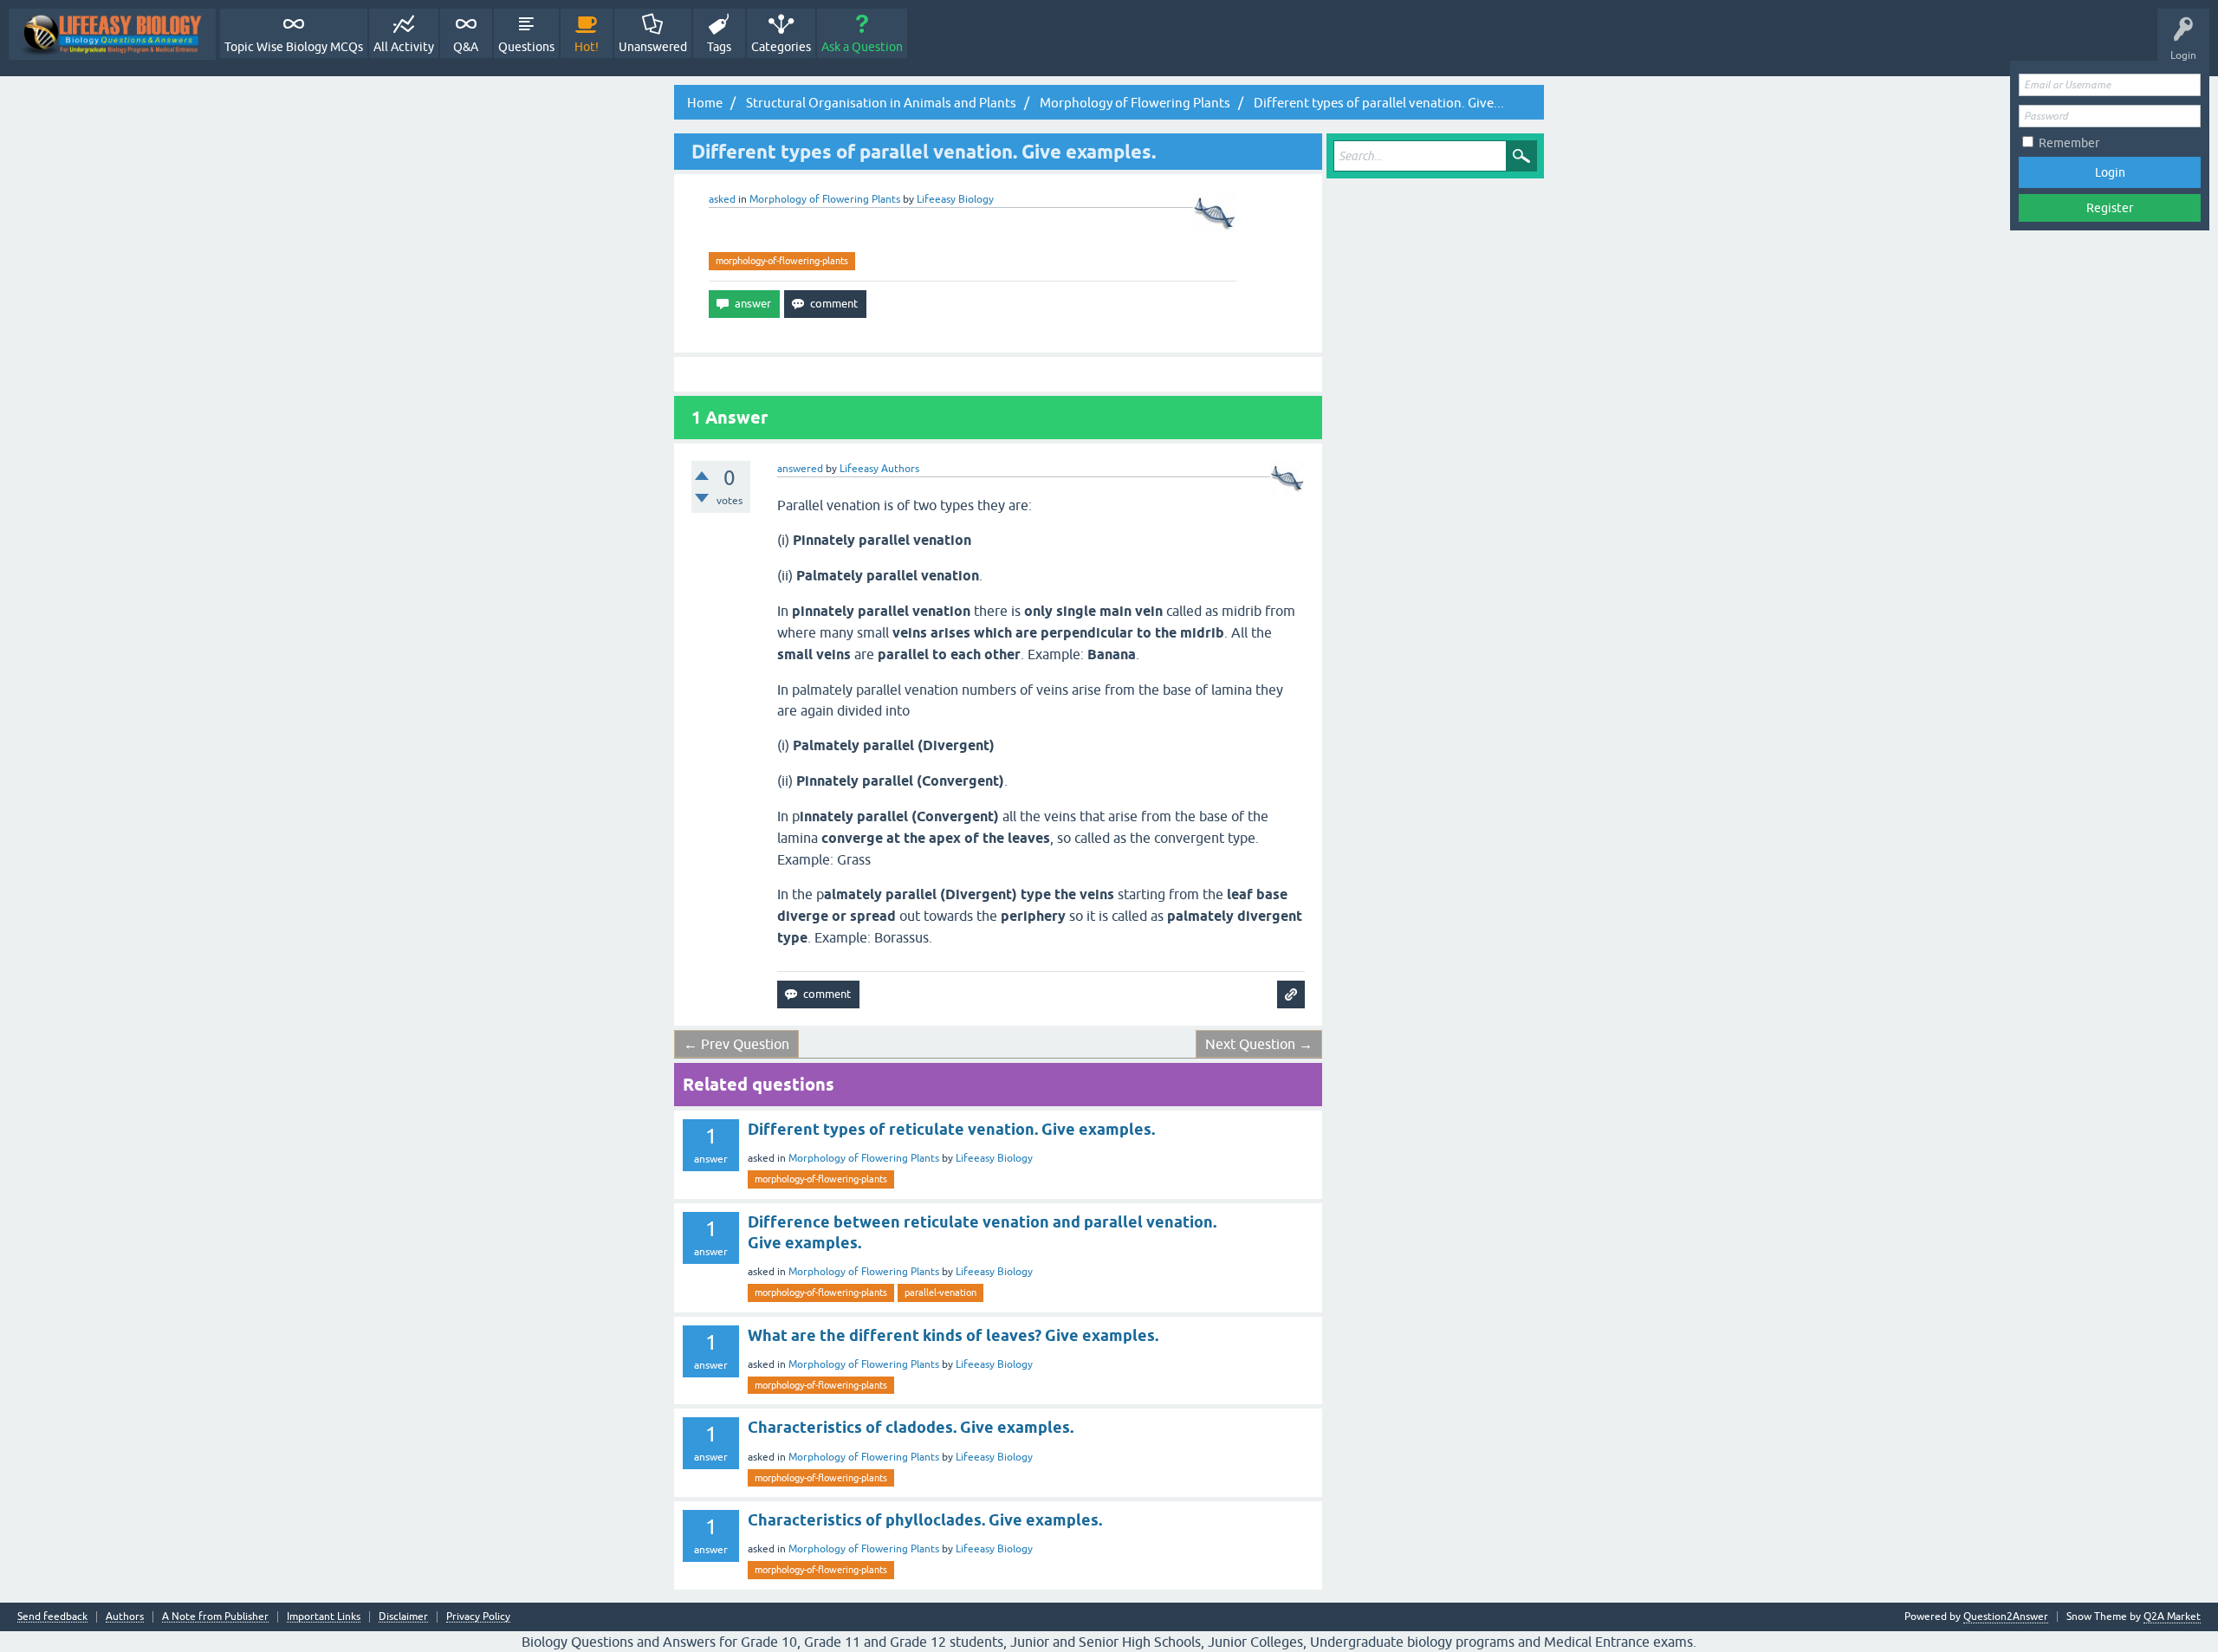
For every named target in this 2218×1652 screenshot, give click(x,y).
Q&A (466, 47)
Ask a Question (862, 47)
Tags (719, 47)
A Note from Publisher (215, 1617)
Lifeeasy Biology (994, 1158)
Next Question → (1259, 1044)
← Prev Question (736, 1044)
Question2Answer (2006, 1616)
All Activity (404, 47)
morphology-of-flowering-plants (782, 261)
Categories (781, 47)
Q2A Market (2172, 1616)
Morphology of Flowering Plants (825, 199)
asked (722, 199)
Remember (2069, 143)
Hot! (587, 47)
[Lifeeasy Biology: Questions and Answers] (112, 34)
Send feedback (52, 1617)
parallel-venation (940, 1292)
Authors (125, 1617)
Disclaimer (403, 1617)
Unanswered (653, 47)
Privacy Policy (478, 1617)
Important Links (324, 1617)
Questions (526, 47)
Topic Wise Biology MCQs (294, 47)
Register (2110, 208)
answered (800, 469)
